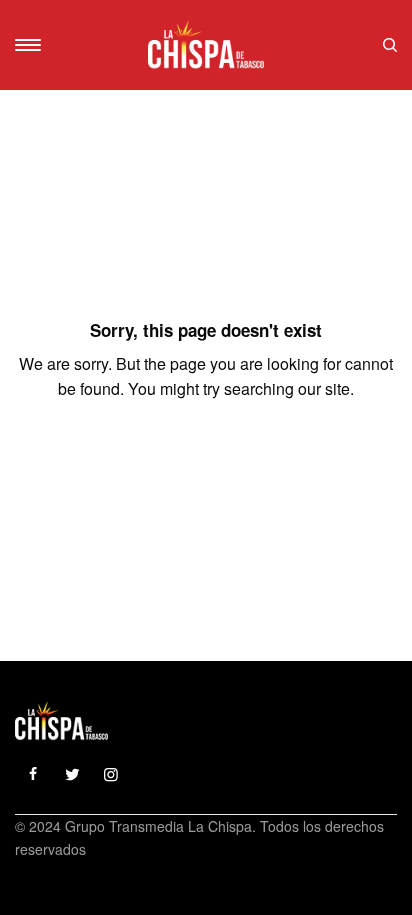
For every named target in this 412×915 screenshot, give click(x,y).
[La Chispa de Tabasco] (206, 45)
